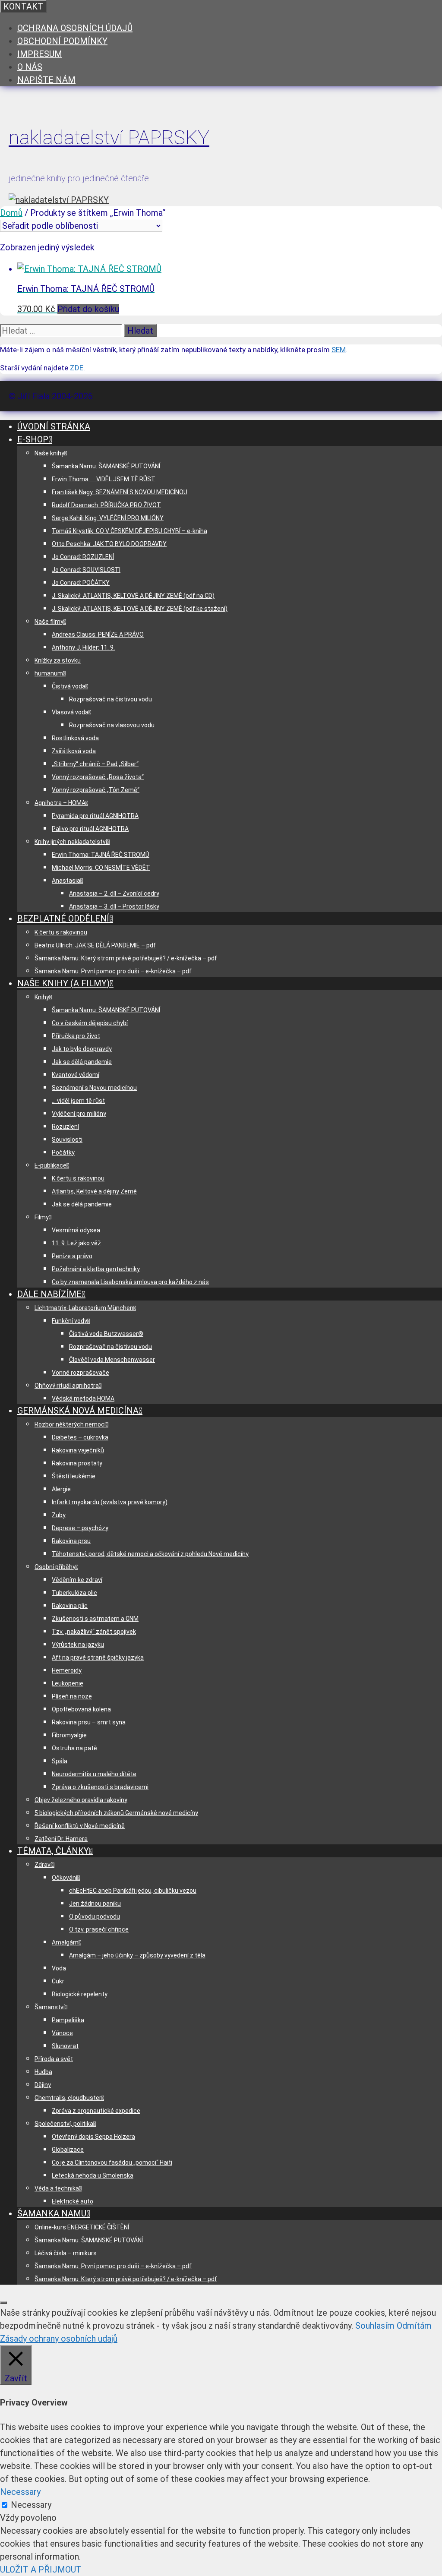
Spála (60, 1761)
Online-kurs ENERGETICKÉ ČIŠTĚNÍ (82, 2227)
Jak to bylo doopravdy (82, 1049)
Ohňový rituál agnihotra (67, 1386)
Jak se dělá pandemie (82, 1062)
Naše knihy (49, 453)
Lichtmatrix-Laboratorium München (84, 1308)
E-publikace (51, 1165)
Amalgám (65, 1942)
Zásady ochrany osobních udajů (59, 2339)
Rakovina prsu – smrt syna (89, 1722)
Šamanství (50, 2007)
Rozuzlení (65, 1127)
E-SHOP (33, 439)
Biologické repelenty (80, 1994)
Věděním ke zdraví (77, 1580)
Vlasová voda (70, 712)
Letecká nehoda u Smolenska (93, 2175)
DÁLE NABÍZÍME (49, 1294)
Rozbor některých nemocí (70, 1424)
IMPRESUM (40, 54)
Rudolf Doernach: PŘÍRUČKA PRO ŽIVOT (106, 505)
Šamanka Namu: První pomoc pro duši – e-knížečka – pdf (113, 971)
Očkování (65, 1878)
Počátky (63, 1152)
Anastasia (66, 881)
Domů (11, 213)
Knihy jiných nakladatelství (71, 842)
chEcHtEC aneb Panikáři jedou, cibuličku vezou (133, 1891)
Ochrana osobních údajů (75, 28)
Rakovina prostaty (77, 1463)
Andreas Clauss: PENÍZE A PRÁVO (98, 635)
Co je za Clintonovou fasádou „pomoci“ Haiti (112, 2162)
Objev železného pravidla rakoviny (81, 1800)
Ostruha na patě (74, 1748)
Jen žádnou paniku (95, 1904)
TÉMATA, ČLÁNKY (53, 1851)
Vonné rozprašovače (81, 1373)
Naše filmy (49, 622)
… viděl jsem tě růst (78, 1101)
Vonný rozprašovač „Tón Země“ (96, 790)
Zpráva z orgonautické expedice (96, 2111)
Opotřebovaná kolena (81, 1709)
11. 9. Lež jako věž (76, 1243)
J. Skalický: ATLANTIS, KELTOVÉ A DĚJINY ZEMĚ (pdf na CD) (133, 596)
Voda (59, 1968)
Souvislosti (67, 1140)
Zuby (59, 1515)
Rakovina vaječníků (78, 1450)
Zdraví (43, 1865)
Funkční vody (69, 1321)
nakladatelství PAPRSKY (109, 137)
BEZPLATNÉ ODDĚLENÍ (63, 919)
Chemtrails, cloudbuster (68, 2098)
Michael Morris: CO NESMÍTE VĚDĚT (101, 868)
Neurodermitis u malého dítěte (94, 1774)
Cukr (58, 1981)
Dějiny (43, 2085)
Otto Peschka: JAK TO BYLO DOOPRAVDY (109, 544)
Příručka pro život (76, 1036)
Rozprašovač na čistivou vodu (110, 699)
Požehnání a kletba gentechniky (96, 1269)
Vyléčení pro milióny (79, 1114)
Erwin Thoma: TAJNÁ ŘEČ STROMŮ (101, 855)
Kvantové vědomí (76, 1075)
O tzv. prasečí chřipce (99, 1929)
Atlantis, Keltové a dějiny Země (94, 1191)
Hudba (43, 2072)
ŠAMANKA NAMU (52, 2213)
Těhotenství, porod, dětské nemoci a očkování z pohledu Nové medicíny (150, 1554)
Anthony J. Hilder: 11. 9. (83, 647)
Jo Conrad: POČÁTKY (81, 583)
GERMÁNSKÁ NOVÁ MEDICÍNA (78, 1411)
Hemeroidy (67, 1670)
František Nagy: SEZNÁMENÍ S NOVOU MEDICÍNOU (120, 492)
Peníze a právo (72, 1256)
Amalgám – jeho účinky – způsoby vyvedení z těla (137, 1955)
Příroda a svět (54, 2059)
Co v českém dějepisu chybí (90, 1023)
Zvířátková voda (74, 751)
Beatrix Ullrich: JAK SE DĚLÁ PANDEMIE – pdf (95, 945)
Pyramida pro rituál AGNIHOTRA (95, 816)
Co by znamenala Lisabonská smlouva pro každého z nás (130, 1282)
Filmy (42, 1217)
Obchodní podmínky (62, 41)
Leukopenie (68, 1683)
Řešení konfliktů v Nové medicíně (80, 1826)
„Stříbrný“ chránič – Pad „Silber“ (95, 764)
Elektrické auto (73, 2201)
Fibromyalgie (69, 1735)
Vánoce (62, 2033)
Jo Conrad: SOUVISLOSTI (86, 570)
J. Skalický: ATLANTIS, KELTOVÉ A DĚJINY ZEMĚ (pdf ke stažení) (140, 609)
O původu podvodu (95, 1916)
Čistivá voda (69, 686)
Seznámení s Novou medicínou (94, 1088)
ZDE (77, 368)
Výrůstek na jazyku (78, 1645)
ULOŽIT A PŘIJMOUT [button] (41, 2570)
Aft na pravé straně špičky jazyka (98, 1657)
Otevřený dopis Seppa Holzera (93, 2137)
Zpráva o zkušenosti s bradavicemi (100, 1787)
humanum (49, 673)
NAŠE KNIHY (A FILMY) (63, 983)
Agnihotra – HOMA (60, 803)
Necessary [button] (20, 2492)
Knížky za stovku (58, 660)
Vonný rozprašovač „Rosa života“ (98, 777)
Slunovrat (65, 2046)
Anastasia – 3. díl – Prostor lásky (114, 906)
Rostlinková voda (75, 738)
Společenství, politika (64, 2124)
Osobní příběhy (55, 1567)
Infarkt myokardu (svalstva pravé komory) (110, 1502)
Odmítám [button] (414, 2326)
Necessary (31, 2505)
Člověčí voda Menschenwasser (112, 1360)
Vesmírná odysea (76, 1230)
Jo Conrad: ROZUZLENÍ (83, 557)
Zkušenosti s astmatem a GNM (95, 1619)
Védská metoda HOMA (83, 1398)
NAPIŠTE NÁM (46, 80)
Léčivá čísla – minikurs (66, 2253)
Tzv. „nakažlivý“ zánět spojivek (94, 1632)
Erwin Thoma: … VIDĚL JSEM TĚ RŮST (104, 479)
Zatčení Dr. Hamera (61, 1839)
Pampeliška (68, 2020)
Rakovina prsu (71, 1541)
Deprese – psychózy (80, 1528)
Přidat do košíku (88, 309)
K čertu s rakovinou (61, 932)
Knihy (42, 997)
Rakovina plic (70, 1606)
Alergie (61, 1489)
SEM (339, 350)
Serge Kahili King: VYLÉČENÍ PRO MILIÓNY (108, 518)
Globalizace (68, 2150)
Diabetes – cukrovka (80, 1437)
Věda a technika (57, 2188)
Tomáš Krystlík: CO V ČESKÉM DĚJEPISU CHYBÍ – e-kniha (129, 531)
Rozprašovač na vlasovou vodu (112, 725)
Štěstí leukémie (74, 1476)
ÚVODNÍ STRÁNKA (54, 426)
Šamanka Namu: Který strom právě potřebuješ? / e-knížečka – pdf (126, 958)
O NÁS (30, 67)
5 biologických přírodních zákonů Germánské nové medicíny (116, 1813)
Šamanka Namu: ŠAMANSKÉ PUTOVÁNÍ (106, 466)
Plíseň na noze (72, 1696)
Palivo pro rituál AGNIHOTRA (90, 829)
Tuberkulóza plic (74, 1593)
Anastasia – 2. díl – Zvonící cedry (114, 893)
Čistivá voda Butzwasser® (106, 1334)
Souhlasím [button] (375, 2326)
